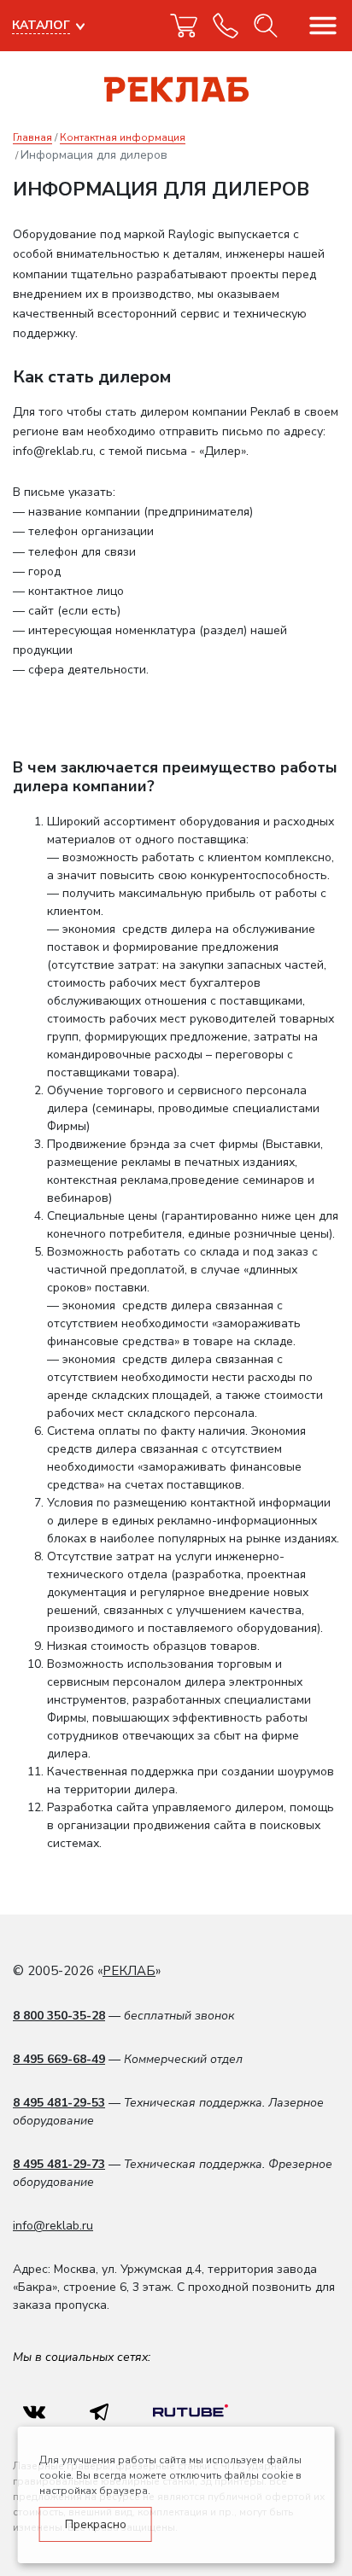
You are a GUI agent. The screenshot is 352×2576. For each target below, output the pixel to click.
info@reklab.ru (53, 2226)
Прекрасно (96, 2524)
